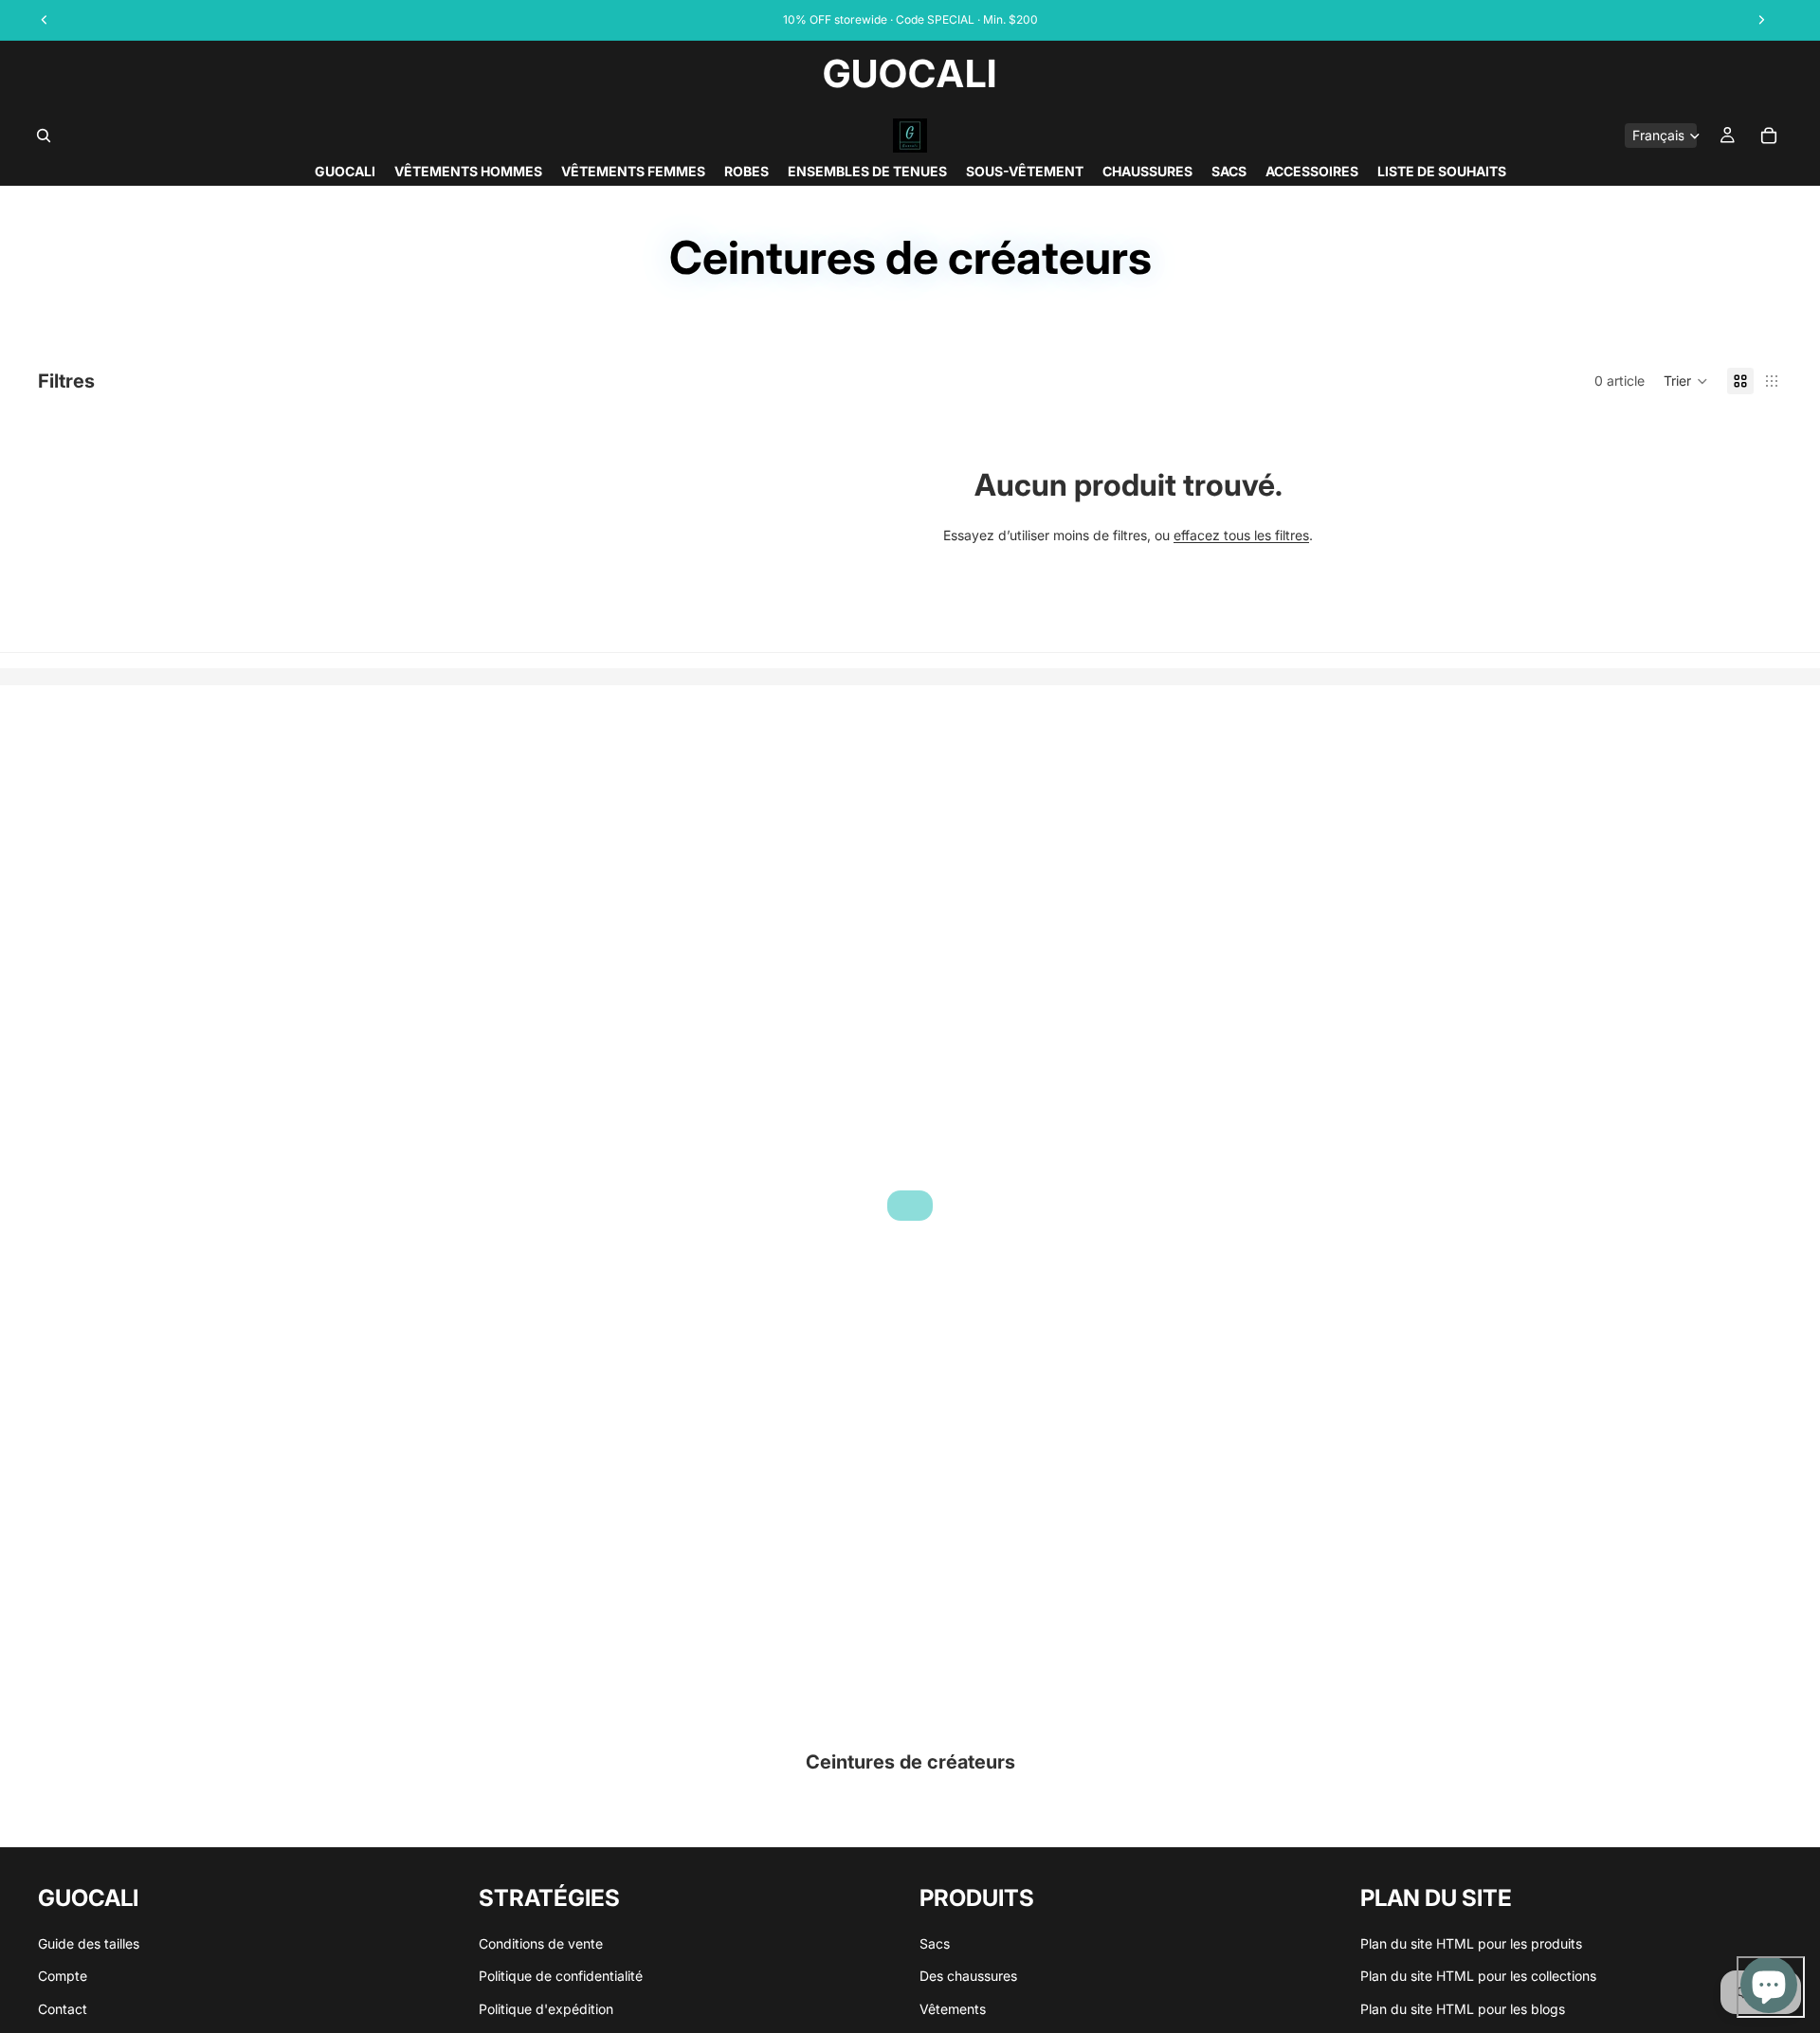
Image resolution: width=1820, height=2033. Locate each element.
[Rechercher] (44, 136)
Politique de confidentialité (561, 1977)
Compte (63, 1977)
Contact (63, 2009)
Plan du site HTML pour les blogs (1463, 2009)
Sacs (935, 1943)
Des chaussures (968, 1977)
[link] (910, 1206)
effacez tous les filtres (1241, 535)
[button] (1686, 381)
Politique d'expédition (546, 2009)
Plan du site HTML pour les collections (1478, 1977)
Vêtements (953, 2009)
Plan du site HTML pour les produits (1471, 1943)
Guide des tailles (89, 1943)
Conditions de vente (541, 1943)
